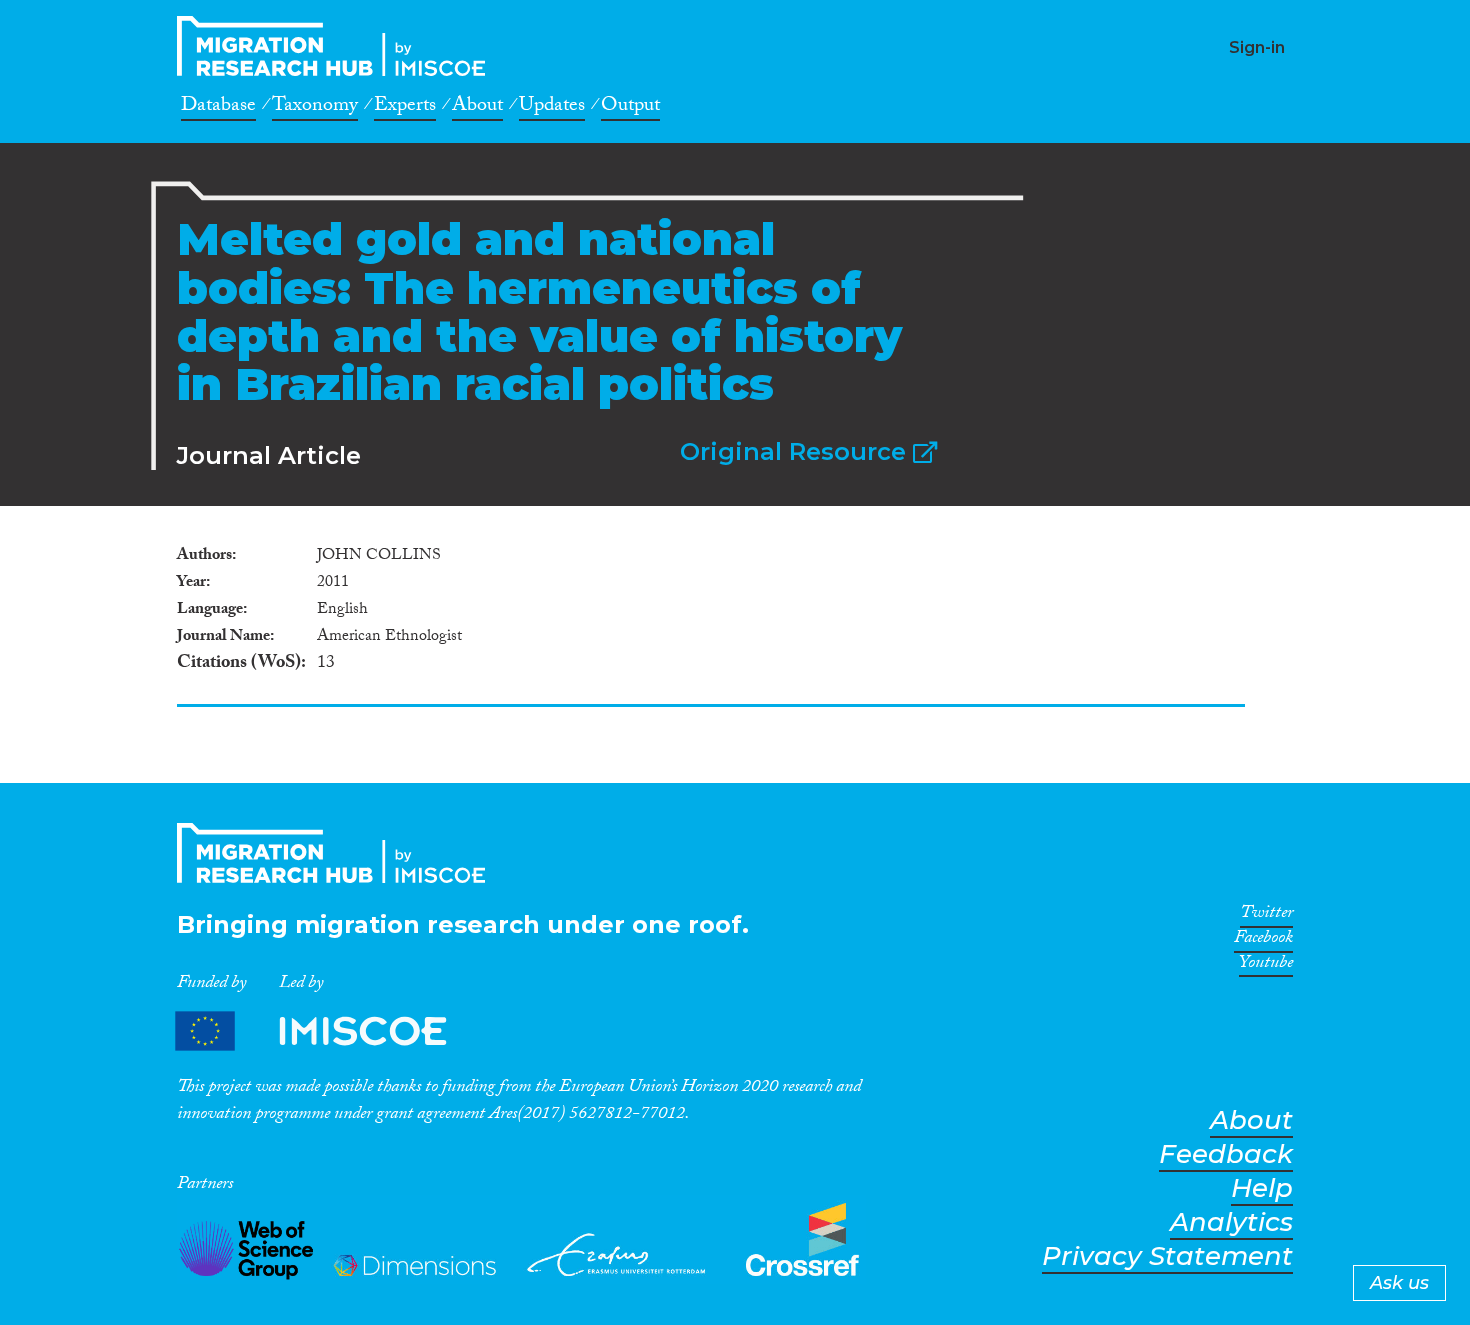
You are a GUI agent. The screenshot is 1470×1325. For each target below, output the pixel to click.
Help (1262, 1188)
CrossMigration (337, 46)
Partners (328, 1030)
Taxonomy (315, 108)
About (477, 108)
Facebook (1263, 941)
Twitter (1266, 916)
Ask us (1399, 1283)
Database (218, 108)
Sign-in (1257, 47)
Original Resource (796, 451)
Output (630, 108)
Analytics (1231, 1222)
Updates (552, 108)
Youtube (1266, 966)
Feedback (1226, 1154)
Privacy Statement (1167, 1256)
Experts (405, 108)
